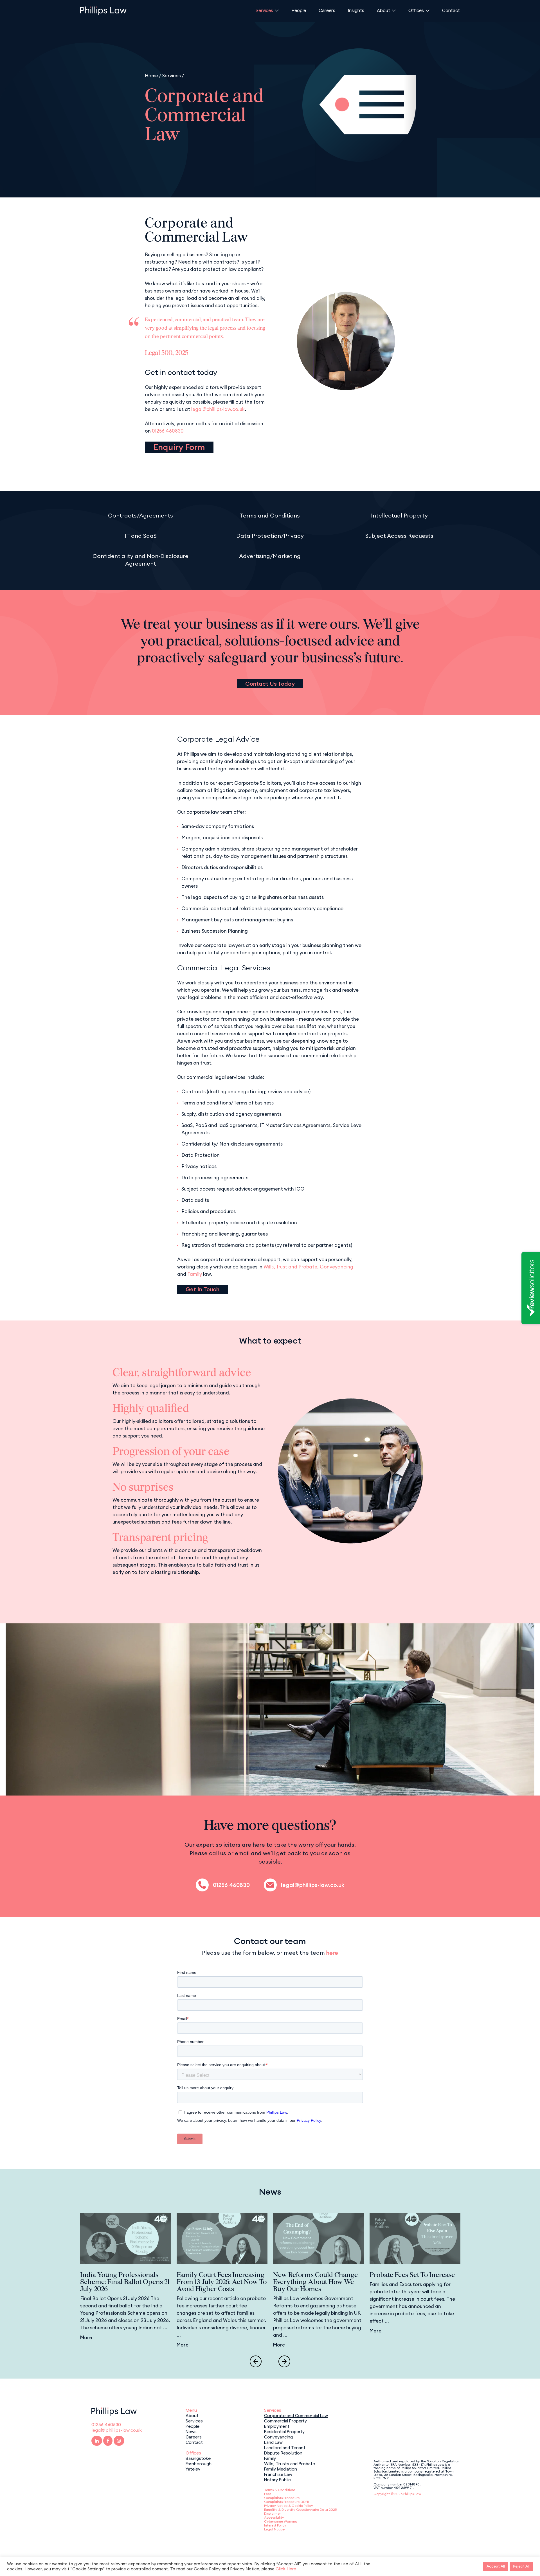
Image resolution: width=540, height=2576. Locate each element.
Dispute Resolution (283, 2453)
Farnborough (199, 2463)
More (86, 2337)
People (299, 10)
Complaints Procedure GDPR (287, 2502)
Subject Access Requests (399, 536)
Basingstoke (198, 2458)
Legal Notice (274, 2529)
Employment (277, 2426)
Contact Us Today (270, 684)
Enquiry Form (179, 447)
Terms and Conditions (270, 515)
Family (195, 1274)
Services (264, 10)
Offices (416, 10)
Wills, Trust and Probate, (291, 1267)
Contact (451, 10)
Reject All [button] (521, 2566)
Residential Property (284, 2431)
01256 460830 (168, 431)
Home (151, 76)
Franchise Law (278, 2474)
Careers (327, 10)
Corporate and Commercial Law (296, 2415)
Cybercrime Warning (281, 2521)
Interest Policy (275, 2525)
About (383, 10)
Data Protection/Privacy (270, 536)
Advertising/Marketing (270, 556)
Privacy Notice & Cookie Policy (289, 2506)
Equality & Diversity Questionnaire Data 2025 (300, 2509)
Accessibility (274, 2517)
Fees (268, 2494)
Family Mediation (281, 2469)
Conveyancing (337, 1267)
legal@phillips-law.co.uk (218, 409)
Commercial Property (285, 2420)
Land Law (273, 2442)
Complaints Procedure (282, 2498)
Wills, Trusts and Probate (290, 2463)
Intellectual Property (399, 515)
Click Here (286, 2569)
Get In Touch (202, 1289)
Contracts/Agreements (140, 515)
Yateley (193, 2469)
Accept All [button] (496, 2566)
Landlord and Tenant (285, 2447)
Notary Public (277, 2479)
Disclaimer (272, 2513)
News (191, 2431)
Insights (356, 10)
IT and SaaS (141, 536)
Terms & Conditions (280, 2490)
